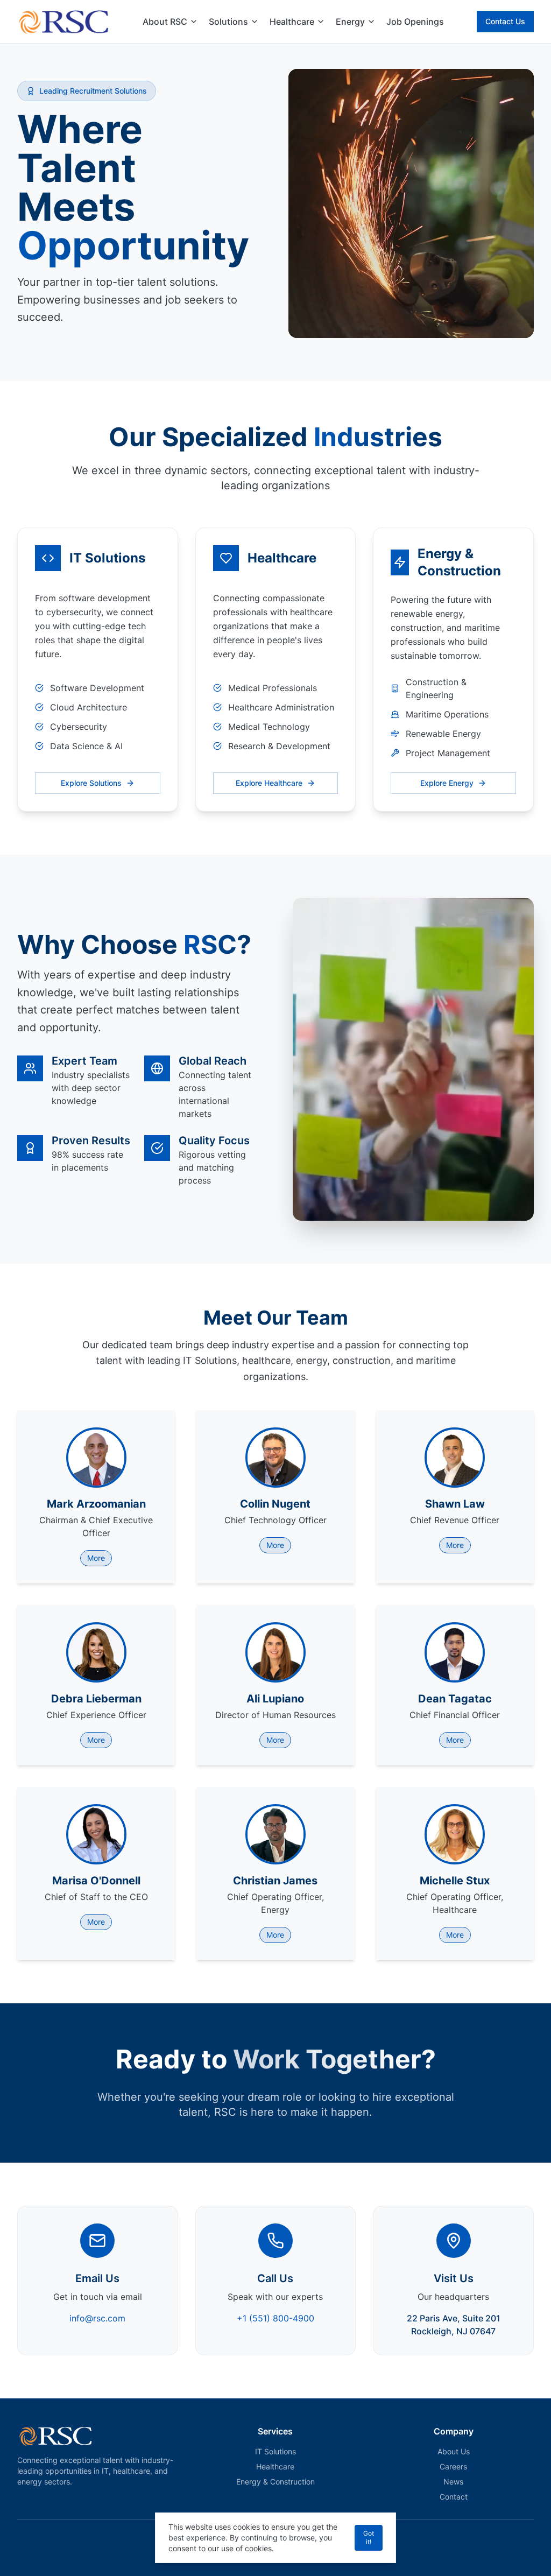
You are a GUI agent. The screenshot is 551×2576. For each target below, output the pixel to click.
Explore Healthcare (269, 783)
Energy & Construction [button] (275, 2482)
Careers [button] (453, 2466)
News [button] (453, 2482)
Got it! (369, 2538)
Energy (350, 22)
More (96, 1558)
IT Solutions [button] (275, 2451)
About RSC (165, 22)
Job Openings (415, 22)
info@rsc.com (97, 2318)
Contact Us (505, 21)
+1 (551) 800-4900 (275, 2318)
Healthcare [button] (275, 2466)
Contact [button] (454, 2497)
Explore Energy (447, 783)
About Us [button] (454, 2451)
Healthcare (292, 22)
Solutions (228, 22)
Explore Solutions (91, 783)
